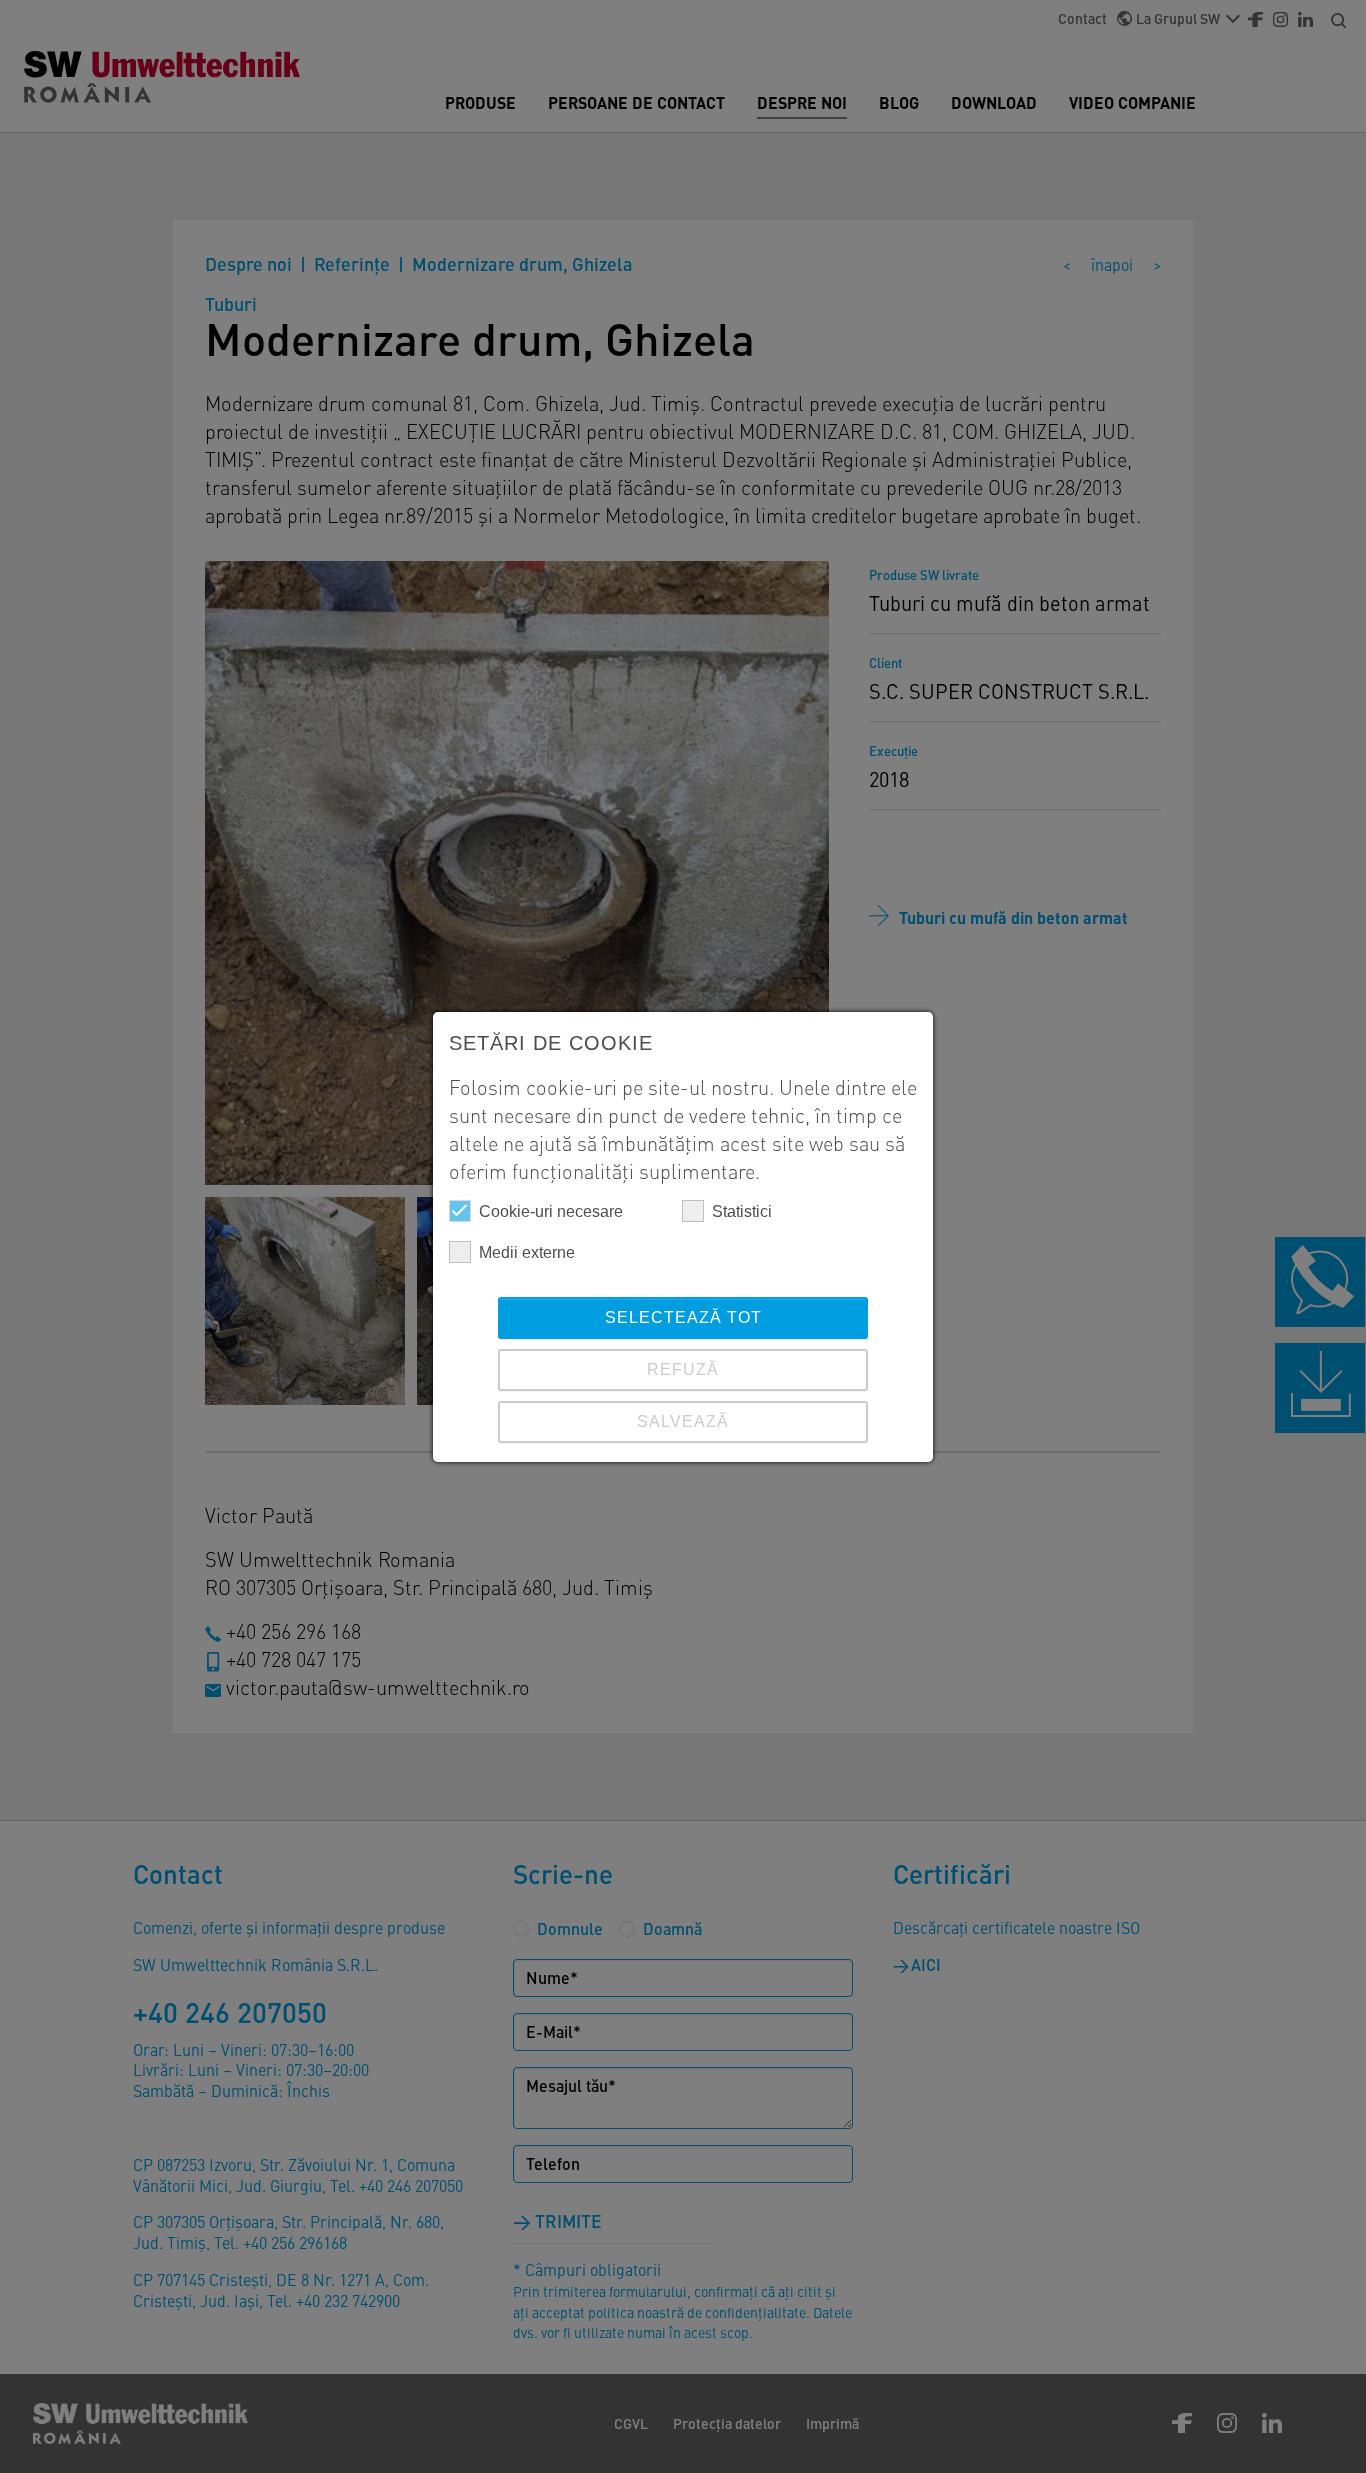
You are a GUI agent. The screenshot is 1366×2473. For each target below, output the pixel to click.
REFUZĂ (683, 1369)
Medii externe (527, 1252)
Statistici (742, 1211)
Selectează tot (683, 1317)
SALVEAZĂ (683, 1421)
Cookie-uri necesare (551, 1211)
